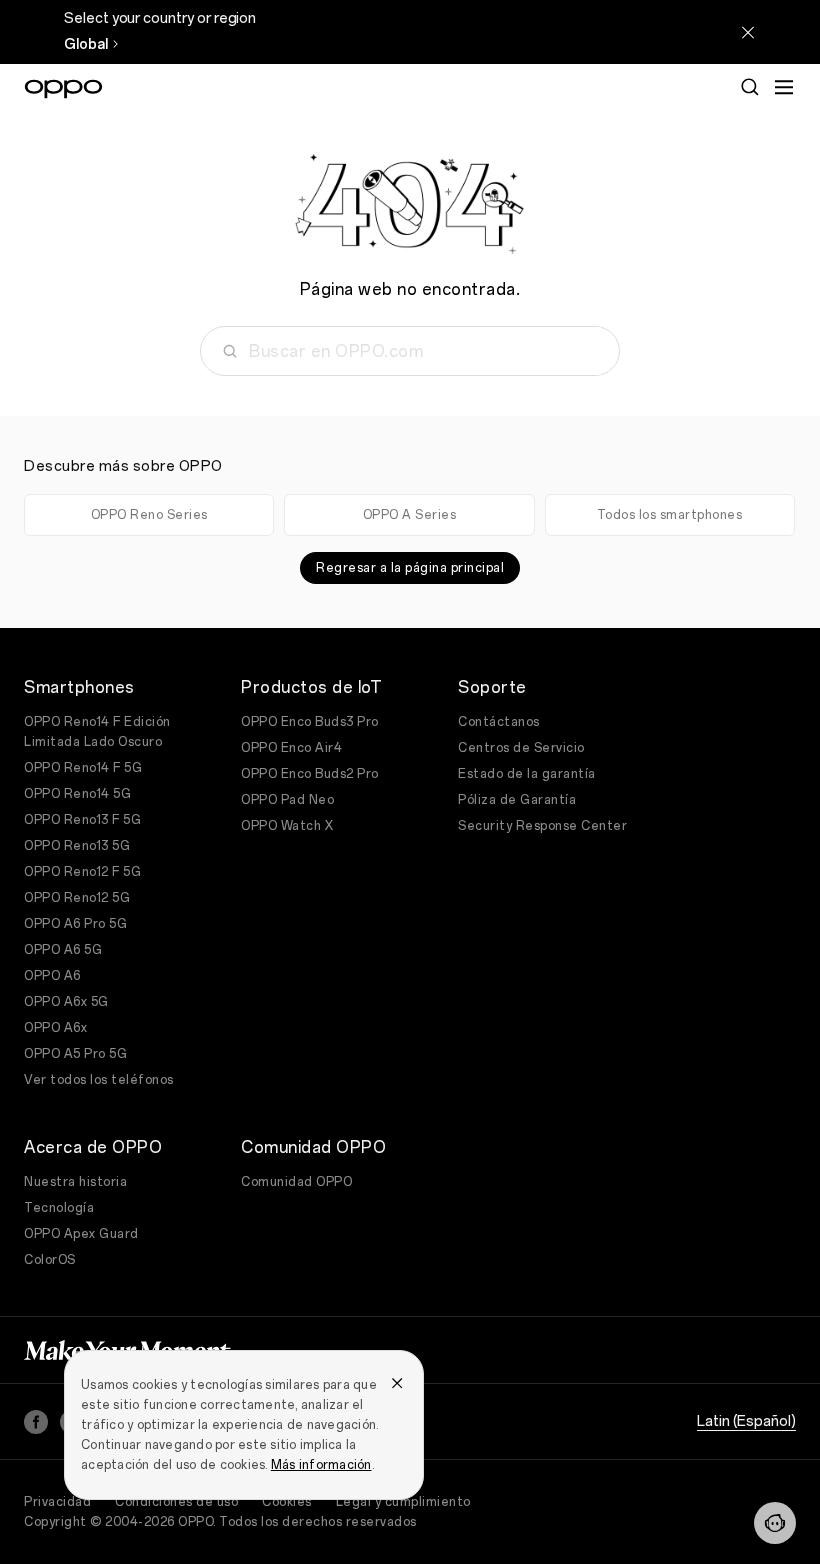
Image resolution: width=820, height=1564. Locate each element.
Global (86, 44)
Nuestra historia (75, 1182)
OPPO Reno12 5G (77, 898)
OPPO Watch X (287, 826)
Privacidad (57, 1502)
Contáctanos (499, 722)
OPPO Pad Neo (287, 800)
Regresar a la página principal (410, 568)
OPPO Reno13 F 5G (82, 820)
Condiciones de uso (176, 1502)
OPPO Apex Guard (81, 1234)
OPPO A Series (410, 515)
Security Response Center (542, 826)
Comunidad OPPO (296, 1182)
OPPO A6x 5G (66, 1002)
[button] (775, 1523)
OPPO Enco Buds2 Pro (310, 774)
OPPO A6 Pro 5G (75, 924)
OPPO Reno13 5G (77, 846)
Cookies (287, 1502)
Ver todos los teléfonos (99, 1080)
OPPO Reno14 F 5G (83, 768)
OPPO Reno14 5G (77, 794)
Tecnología (59, 1208)
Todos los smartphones (670, 515)
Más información (321, 1465)
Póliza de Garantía (517, 800)
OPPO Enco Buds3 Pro (310, 722)
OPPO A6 (52, 976)
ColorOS (50, 1260)
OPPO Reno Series (149, 515)
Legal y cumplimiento (403, 1502)
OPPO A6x (55, 1028)
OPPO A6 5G (63, 950)
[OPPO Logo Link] (63, 89)
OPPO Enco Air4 (291, 748)
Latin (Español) (746, 1421)
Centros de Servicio (521, 748)
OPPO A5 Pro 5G (75, 1054)
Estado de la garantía (527, 774)
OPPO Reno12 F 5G (82, 872)
